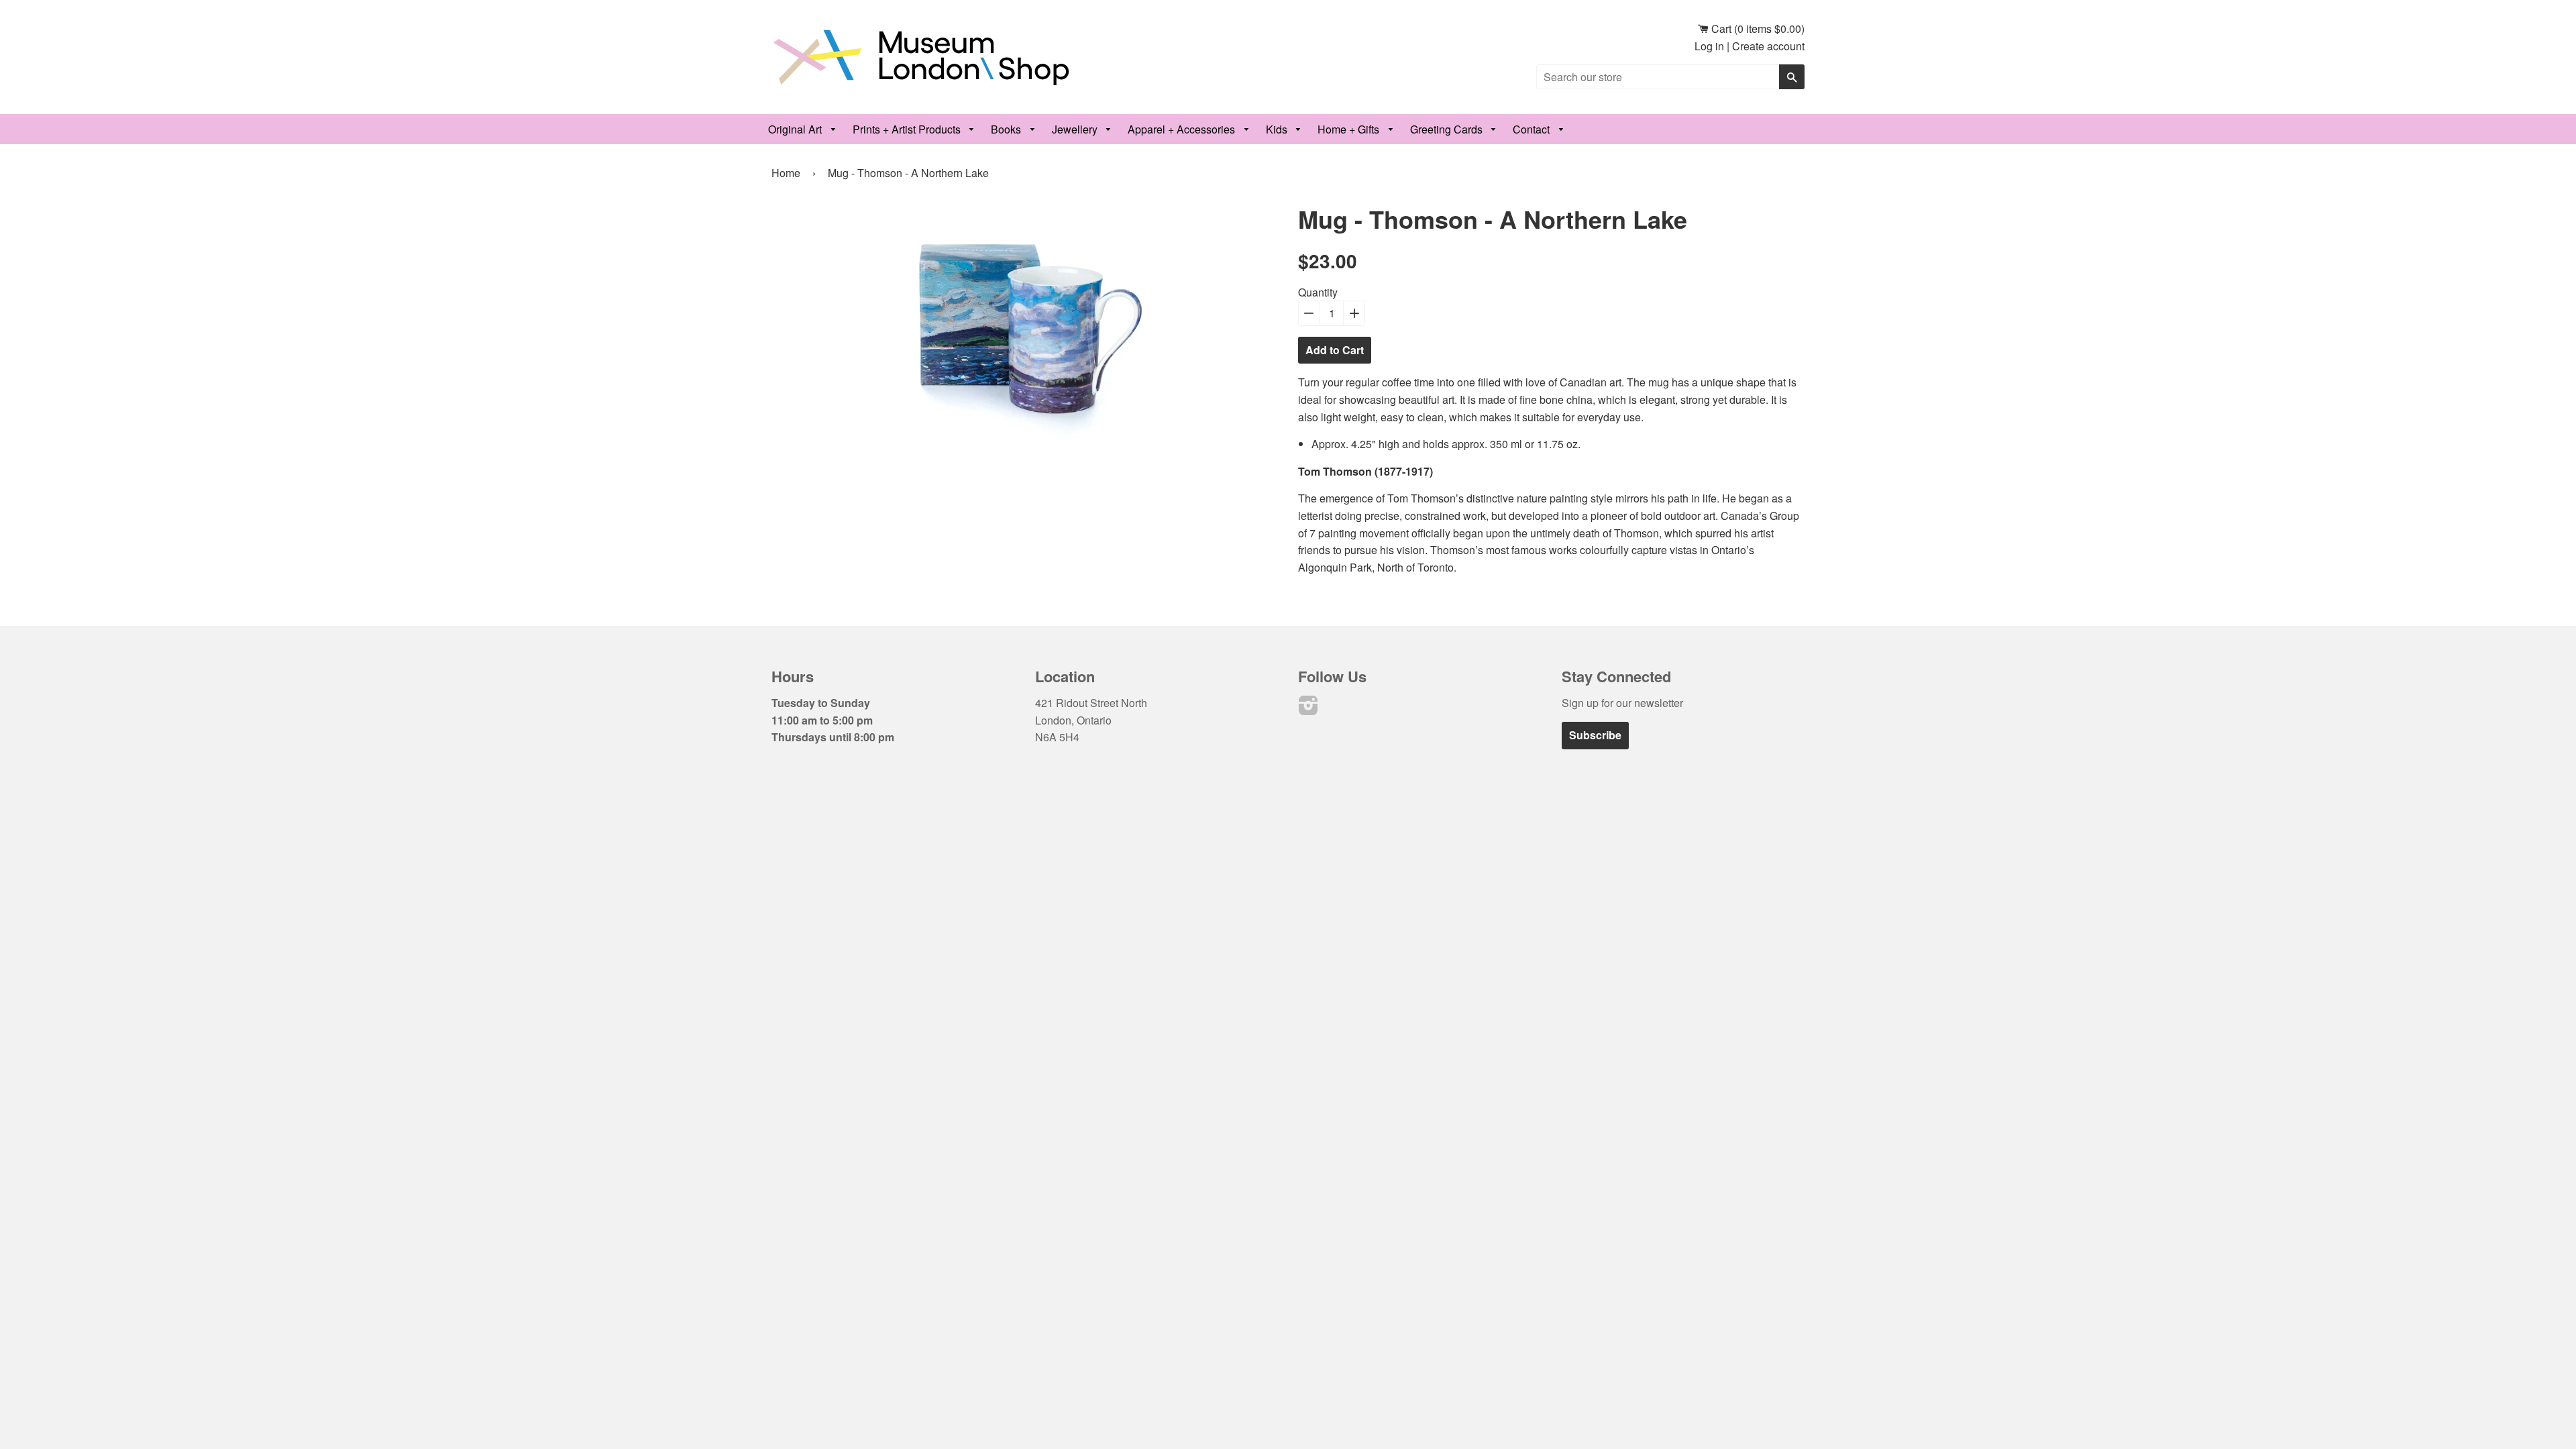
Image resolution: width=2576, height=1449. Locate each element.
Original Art (796, 129)
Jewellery (1076, 129)
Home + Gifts (1350, 129)
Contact (1533, 129)
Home (786, 173)
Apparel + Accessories (1183, 129)
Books (1007, 129)
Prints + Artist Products (908, 129)
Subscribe (1595, 735)
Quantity (1318, 292)
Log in (1709, 46)
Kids (1278, 129)
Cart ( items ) (1757, 29)
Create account (1768, 46)
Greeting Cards (1448, 129)
